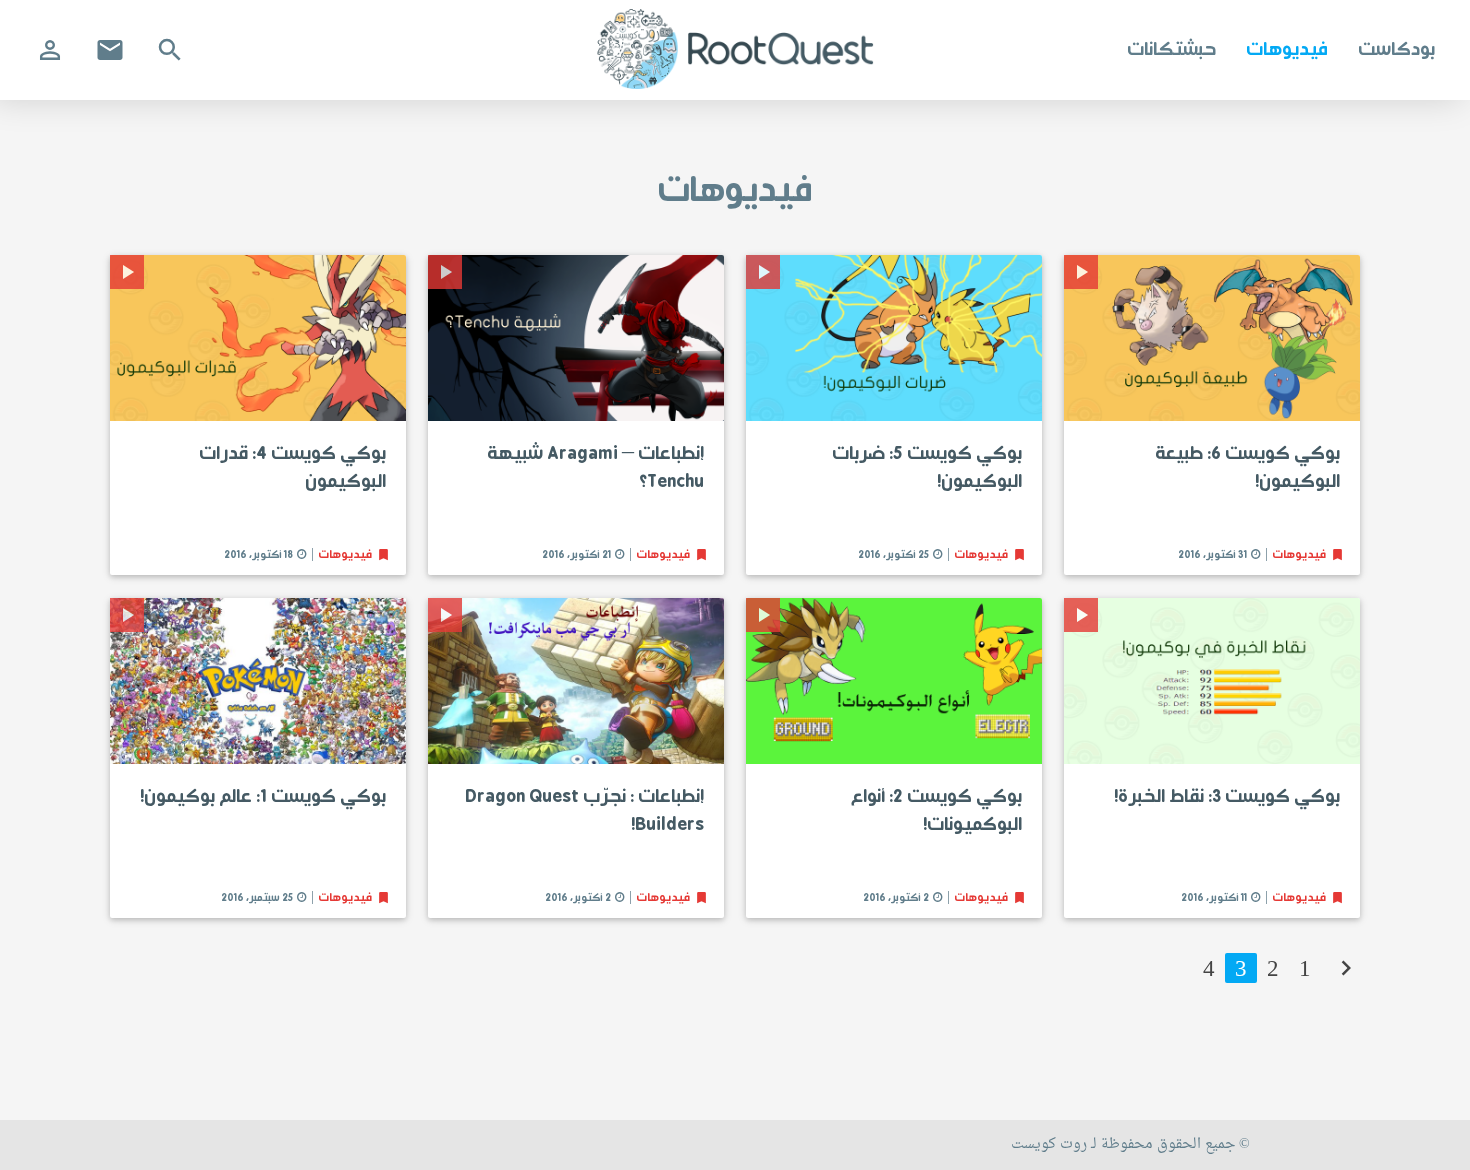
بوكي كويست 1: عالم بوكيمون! (263, 797)
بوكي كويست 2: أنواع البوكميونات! (936, 811)
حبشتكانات (1171, 50)
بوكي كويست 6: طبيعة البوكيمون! (1247, 468)
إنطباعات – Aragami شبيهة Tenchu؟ (595, 468)
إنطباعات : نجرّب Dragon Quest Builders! (584, 811)
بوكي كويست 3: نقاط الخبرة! (1227, 797)
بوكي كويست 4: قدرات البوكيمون (292, 468)
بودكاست (1396, 50)
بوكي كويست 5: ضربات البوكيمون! (927, 468)
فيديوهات (1287, 50)
